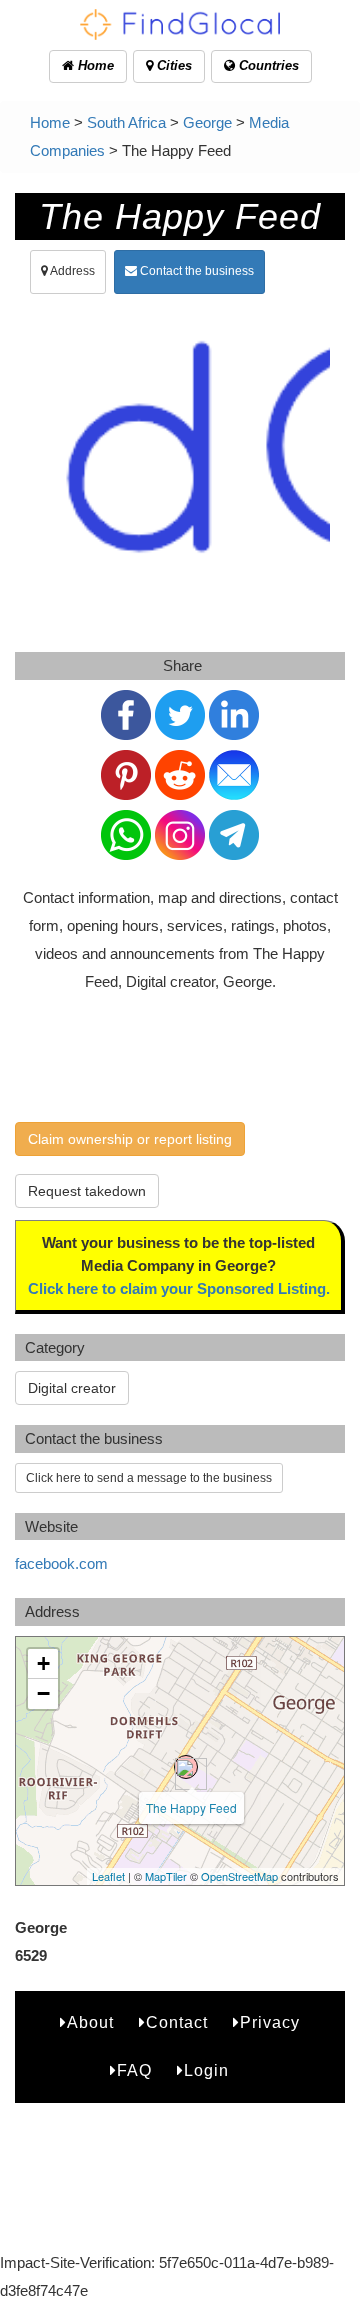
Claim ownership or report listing (130, 1139)
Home (94, 65)
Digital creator (72, 1388)
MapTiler (166, 1876)
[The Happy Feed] (186, 1767)
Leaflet (108, 1876)
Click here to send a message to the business (149, 1478)
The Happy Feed (191, 1807)
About (90, 2022)
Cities (172, 65)
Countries (267, 65)
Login (206, 2070)
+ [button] (43, 1663)
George (207, 122)
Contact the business (195, 271)
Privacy (270, 2022)
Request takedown (87, 1191)
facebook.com (61, 1563)
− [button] (43, 1693)
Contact (177, 2022)
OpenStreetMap (239, 1876)
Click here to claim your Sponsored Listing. (179, 1288)
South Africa (126, 122)
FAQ (134, 2070)
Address (71, 271)
